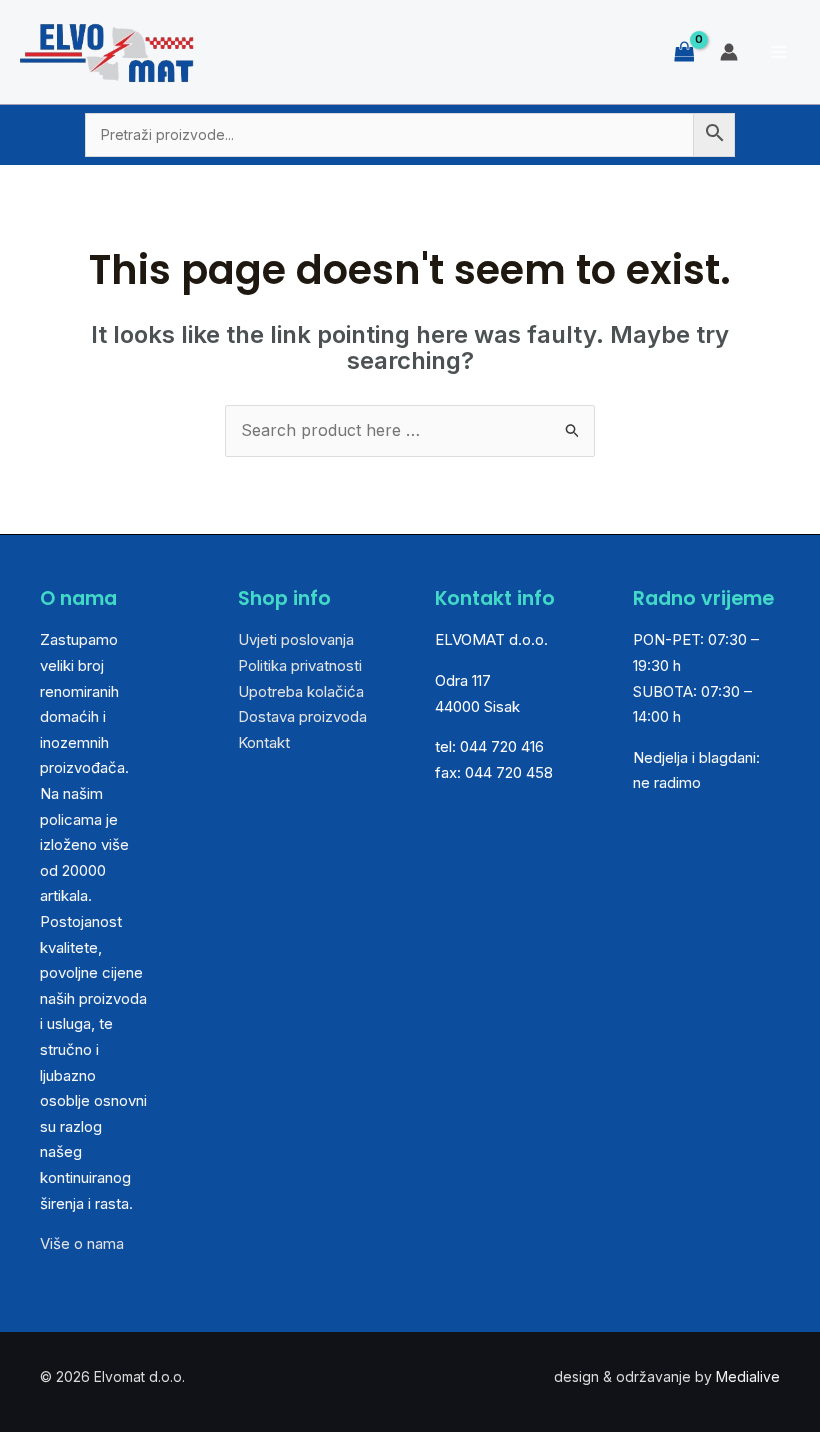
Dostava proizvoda (302, 716)
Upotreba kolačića (301, 691)
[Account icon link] (729, 52)
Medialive (748, 1376)
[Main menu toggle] (779, 52)
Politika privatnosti (300, 665)
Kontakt (264, 742)
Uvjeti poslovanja (296, 639)
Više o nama (82, 1243)
